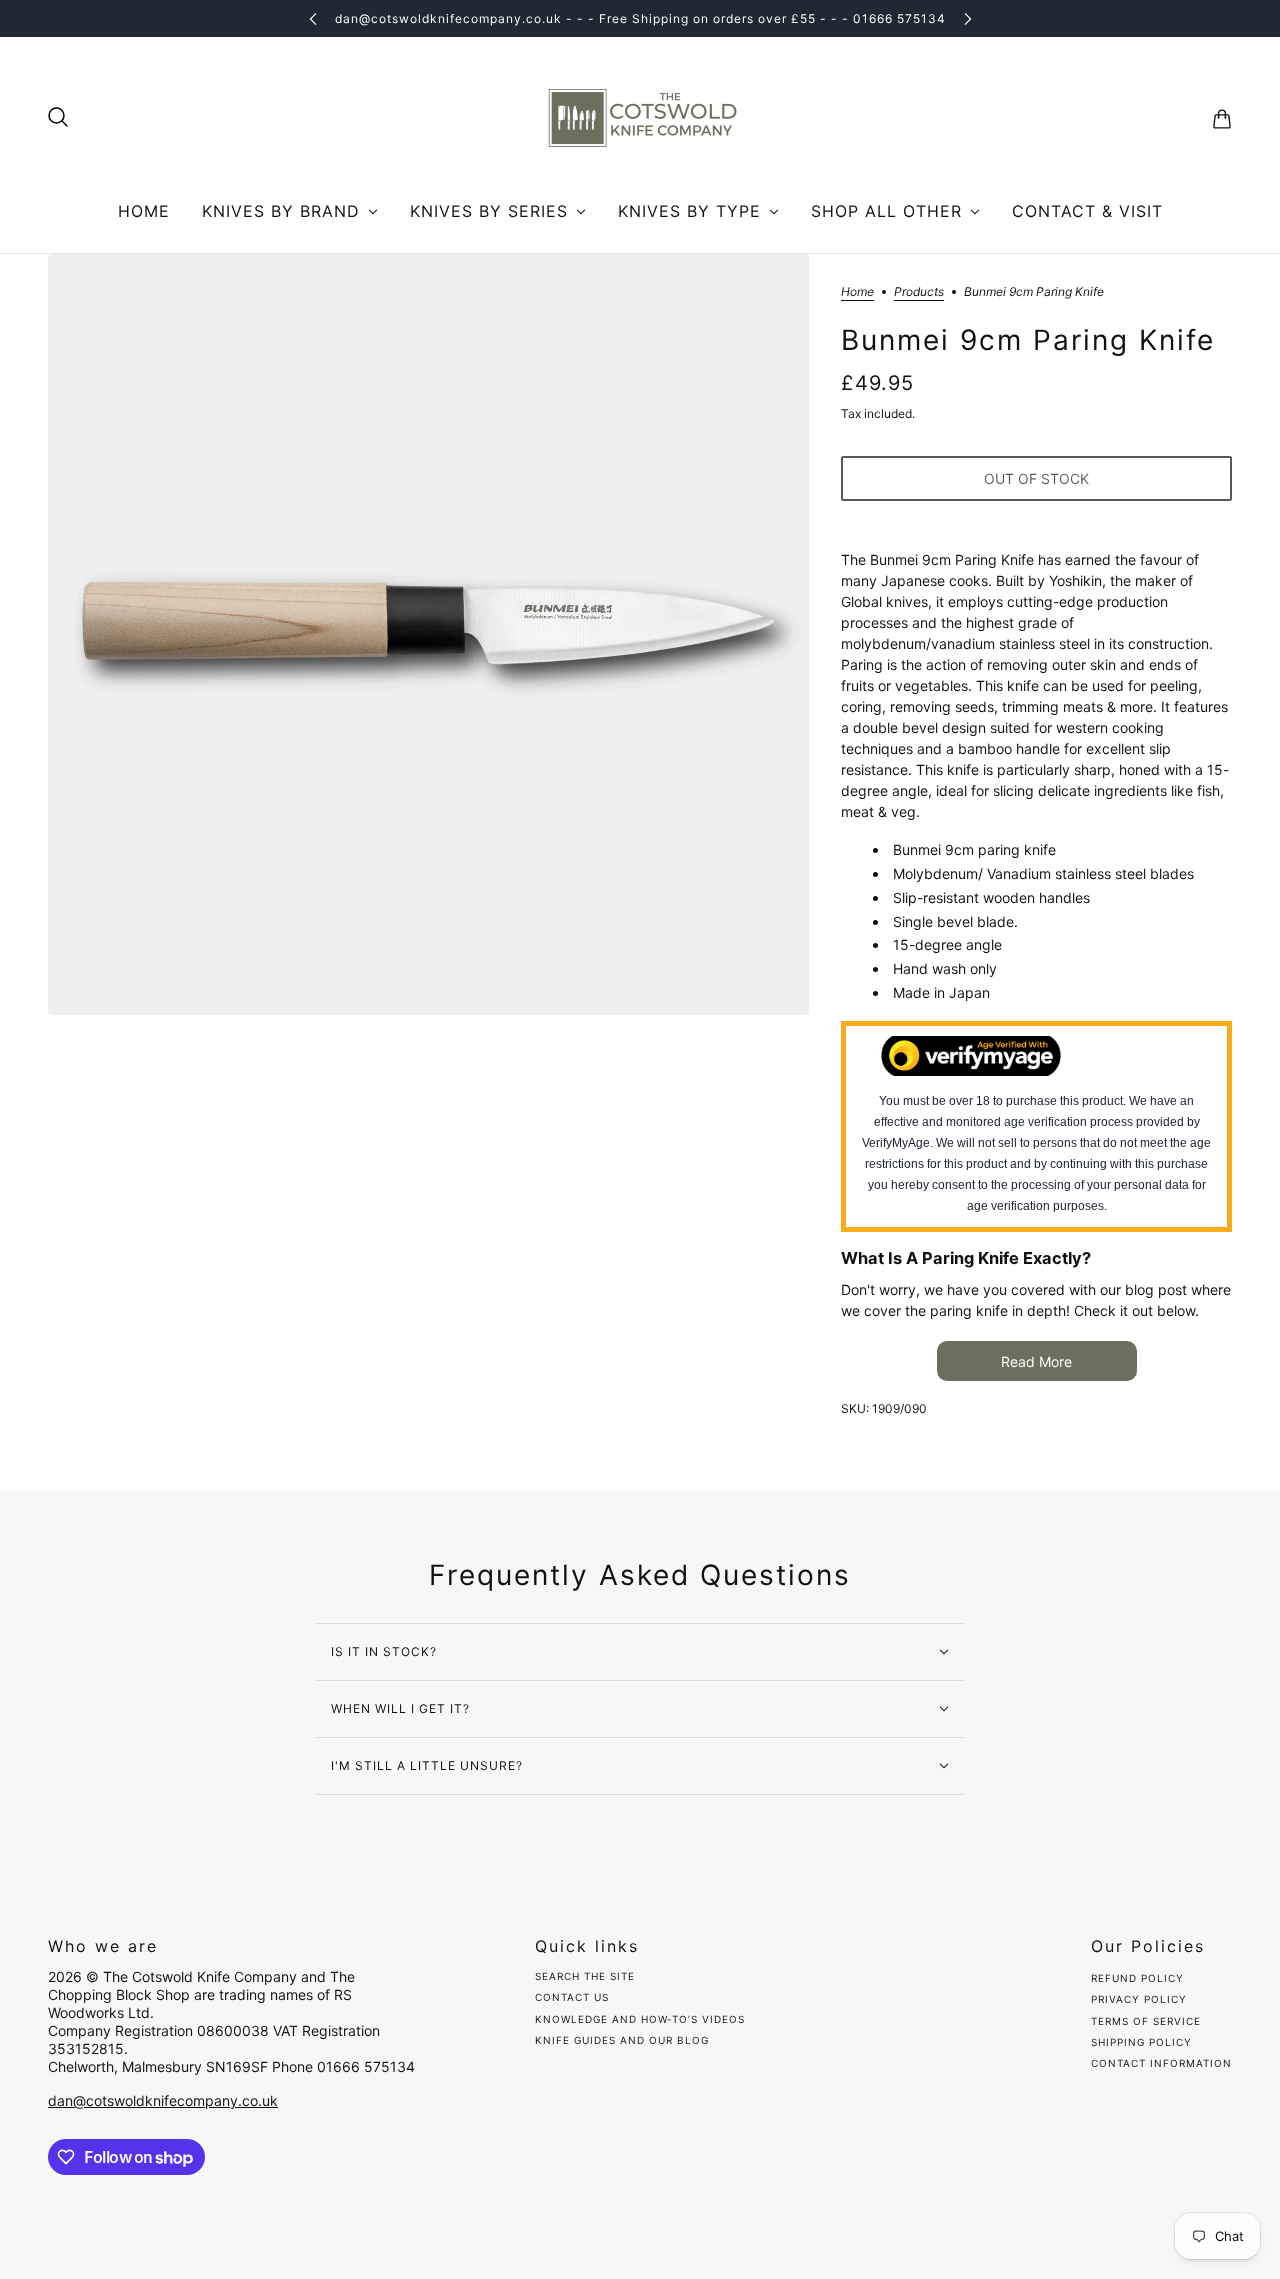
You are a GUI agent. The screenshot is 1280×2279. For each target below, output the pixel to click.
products (919, 292)
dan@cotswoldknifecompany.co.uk (163, 2100)
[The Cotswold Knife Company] (640, 119)
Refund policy (1137, 1978)
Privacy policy (1139, 1999)
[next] (968, 18)
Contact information (1161, 2063)
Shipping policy (1141, 2042)
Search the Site (585, 1976)
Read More (1036, 1361)
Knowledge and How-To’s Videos (640, 2019)
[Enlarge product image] (428, 634)
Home (857, 292)
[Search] (58, 117)
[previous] (313, 18)
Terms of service (1146, 2021)
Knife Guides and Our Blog (622, 2040)
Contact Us (572, 1997)
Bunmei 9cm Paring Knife (1028, 341)
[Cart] (1222, 119)
